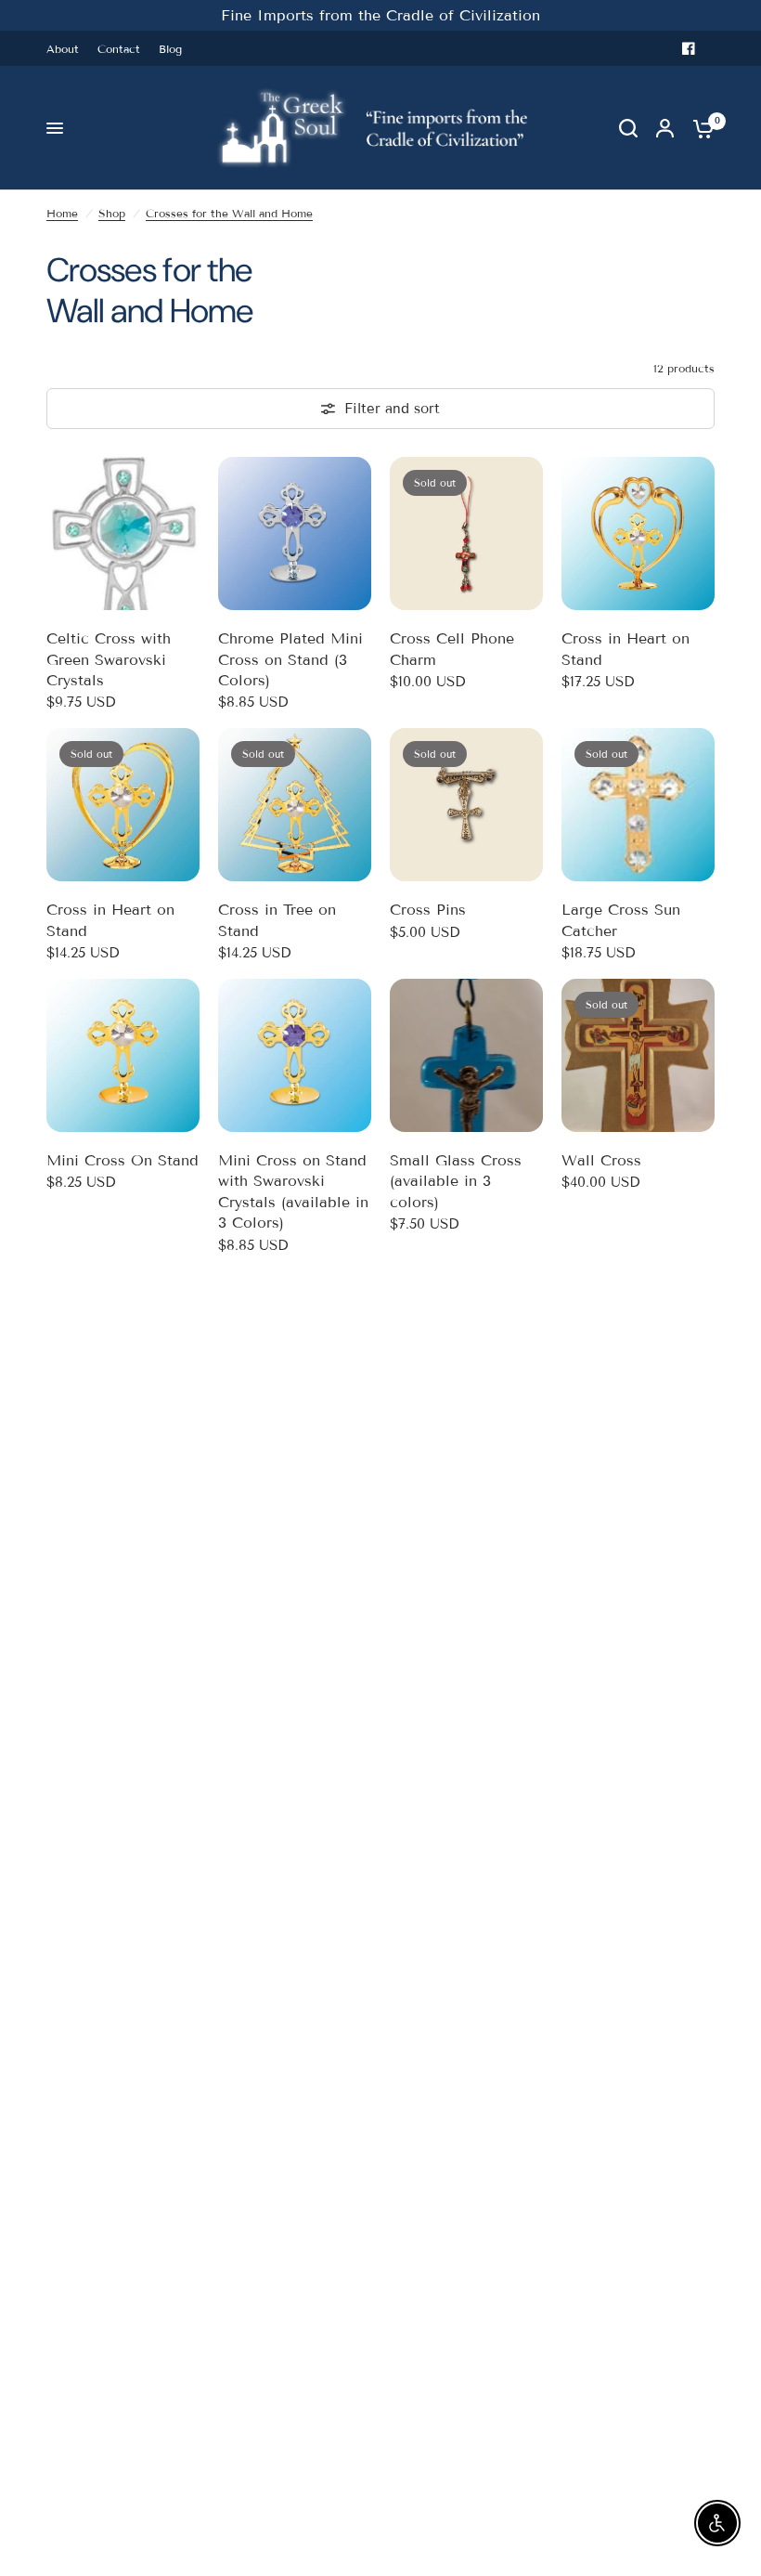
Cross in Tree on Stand (277, 920)
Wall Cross (601, 1160)
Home (62, 213)
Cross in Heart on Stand (626, 649)
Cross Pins (428, 910)
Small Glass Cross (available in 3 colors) (456, 1181)
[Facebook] (689, 48)
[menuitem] (67, 49)
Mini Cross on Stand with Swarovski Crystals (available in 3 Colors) (293, 1191)
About (63, 49)
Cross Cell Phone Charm (452, 649)
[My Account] (665, 128)
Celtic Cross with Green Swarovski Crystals (109, 659)
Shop (112, 213)
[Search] (628, 128)
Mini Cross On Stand (123, 1160)
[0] (699, 128)
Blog (170, 49)
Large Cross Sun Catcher (621, 920)
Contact (119, 49)
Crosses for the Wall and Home (229, 213)
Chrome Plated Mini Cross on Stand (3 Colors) (290, 659)
